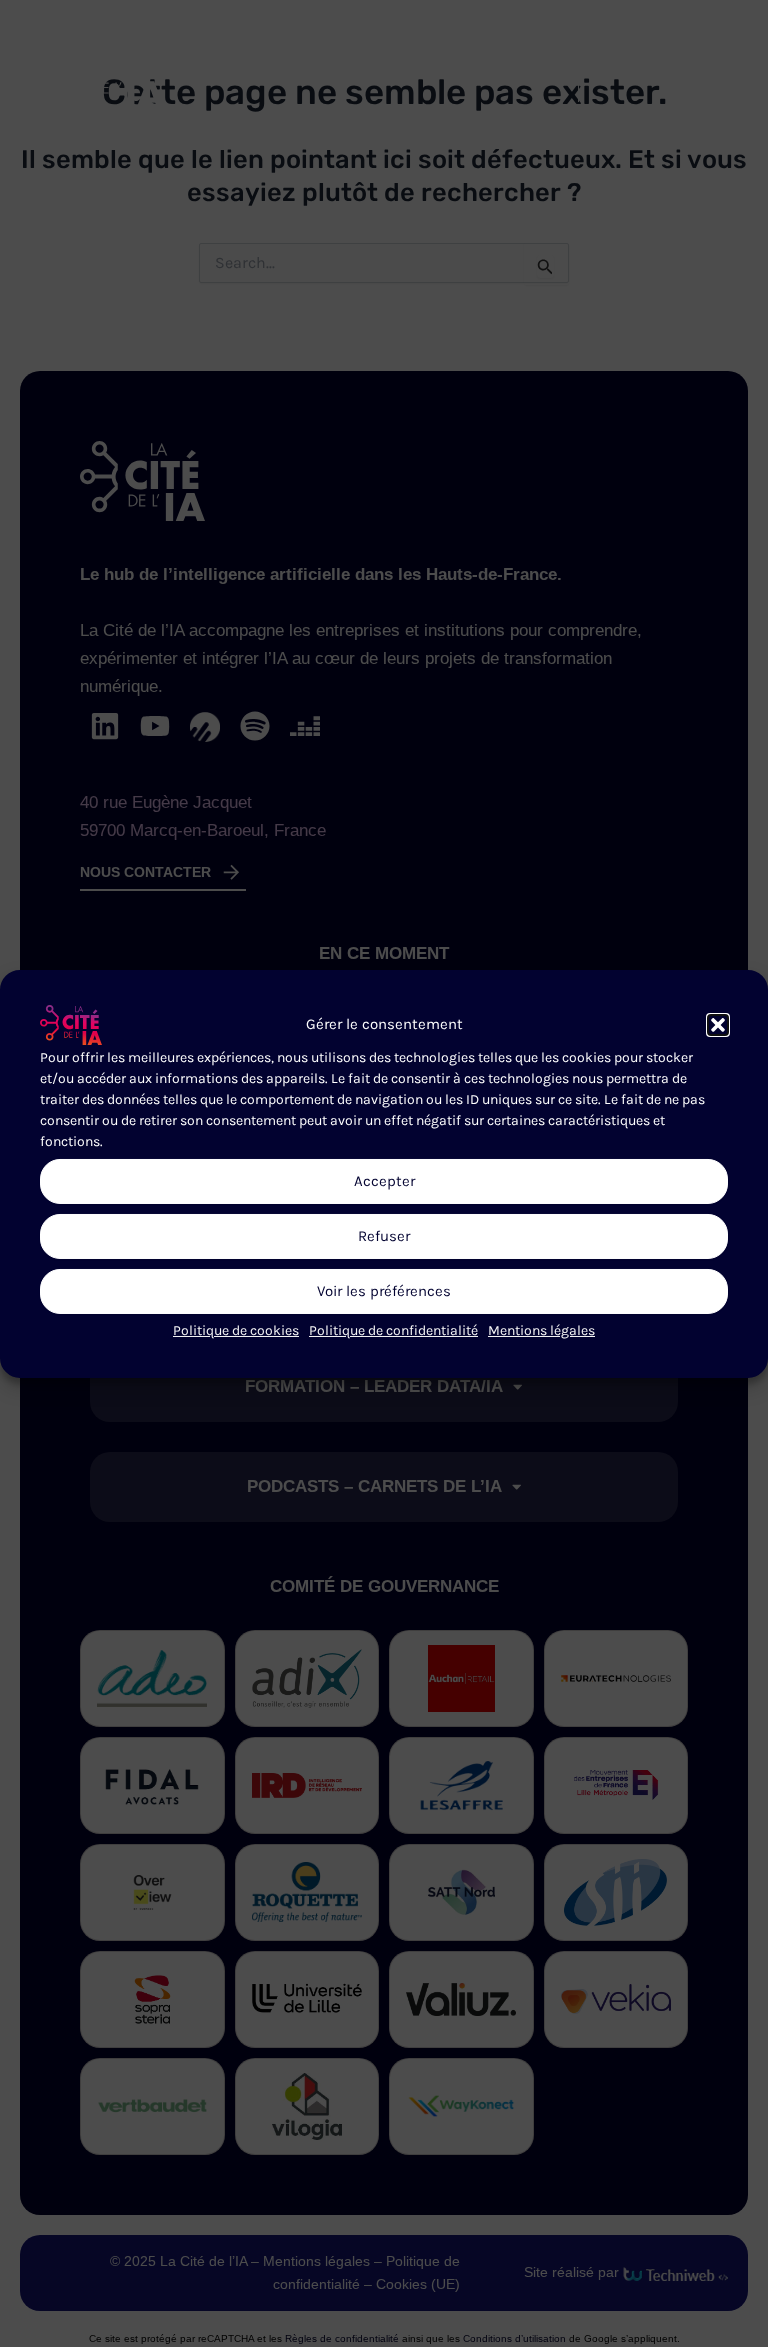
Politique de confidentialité (393, 1329)
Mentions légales (541, 1329)
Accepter (384, 1181)
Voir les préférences (384, 1291)
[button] (718, 1024)
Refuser (384, 1236)
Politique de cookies (236, 1329)
